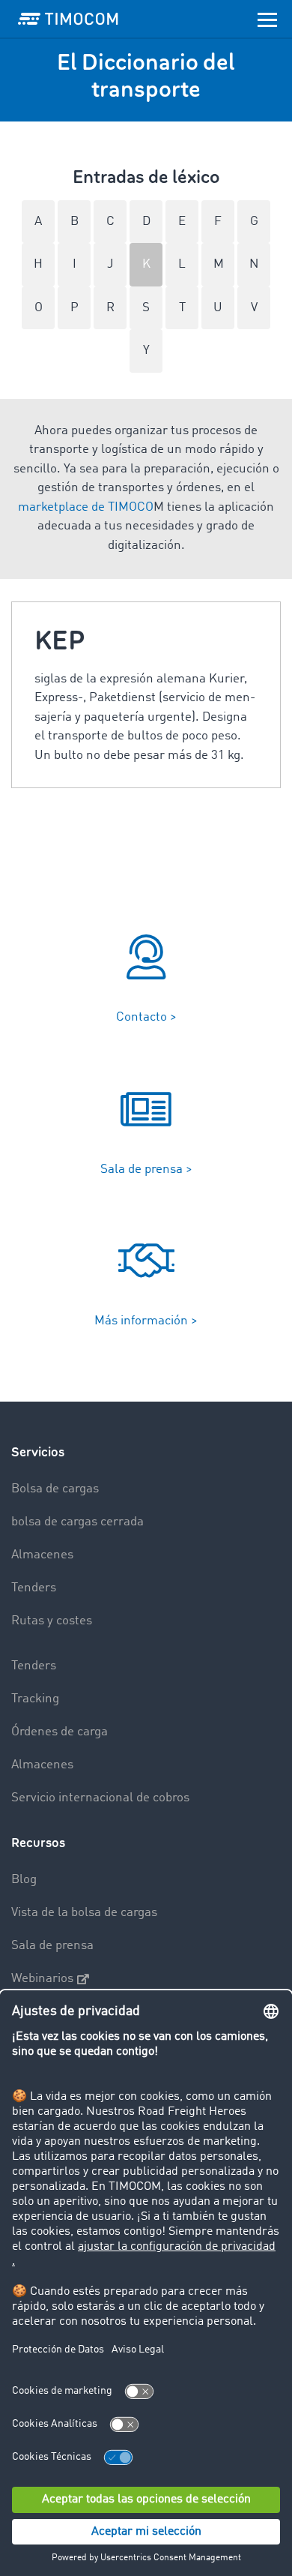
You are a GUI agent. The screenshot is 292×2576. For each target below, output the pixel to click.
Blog (24, 1880)
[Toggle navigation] (267, 19)
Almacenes (42, 1555)
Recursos (38, 1843)
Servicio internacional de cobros (100, 1798)
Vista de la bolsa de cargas (84, 1913)
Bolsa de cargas (55, 1489)
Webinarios (42, 1979)
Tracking (35, 1699)
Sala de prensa (52, 1946)
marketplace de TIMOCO (86, 507)
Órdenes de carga (60, 1732)
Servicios (38, 1452)
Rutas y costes (52, 1621)
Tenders (34, 1588)
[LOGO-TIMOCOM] (68, 19)
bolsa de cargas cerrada (77, 1522)
